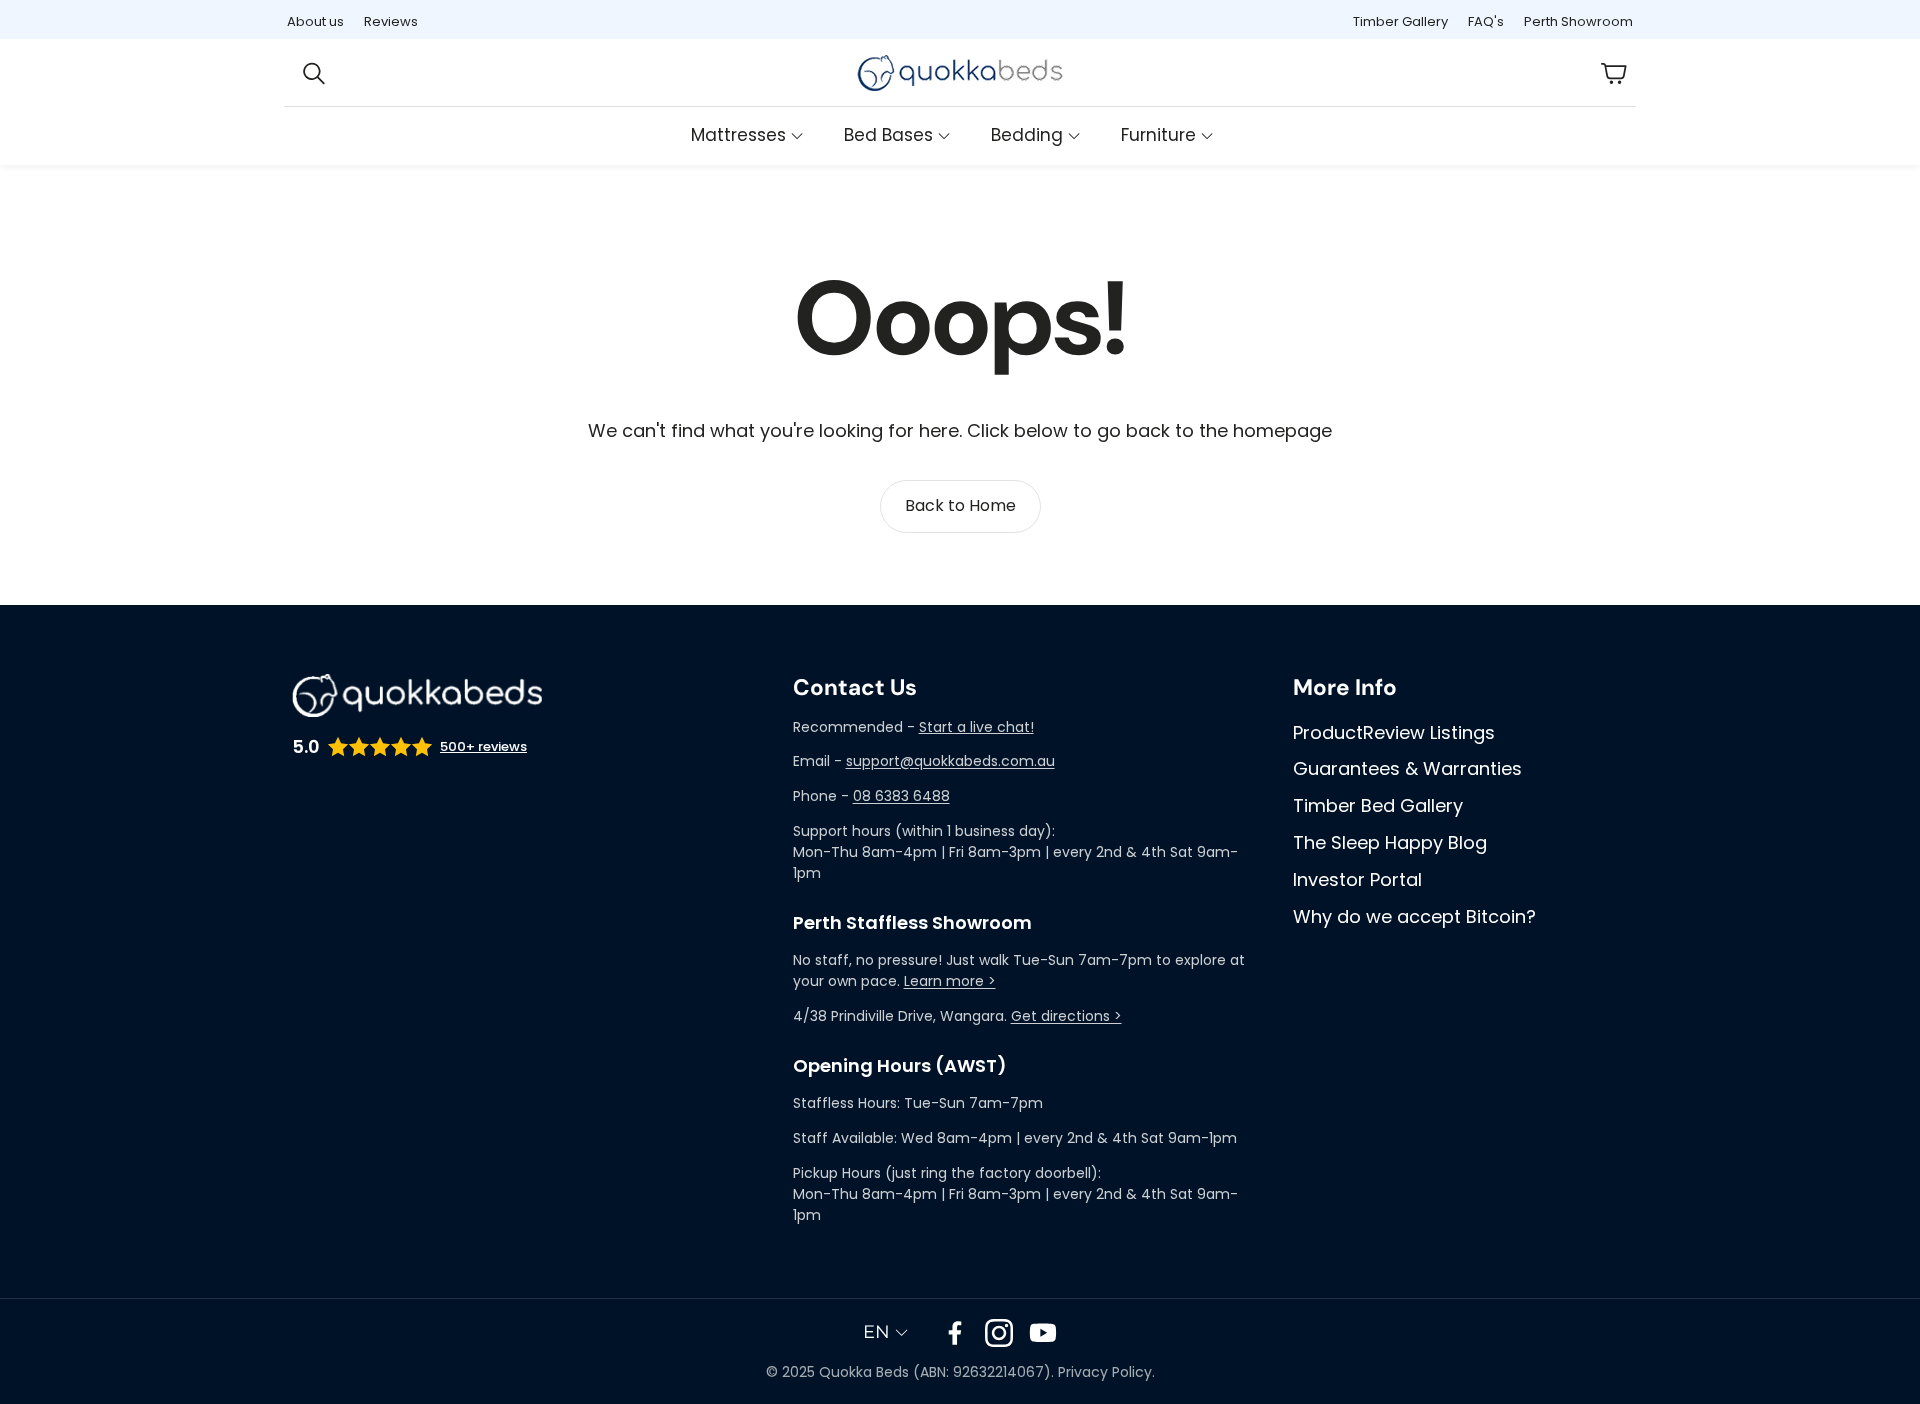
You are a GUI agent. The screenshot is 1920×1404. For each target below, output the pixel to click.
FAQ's (1486, 21)
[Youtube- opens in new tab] (1043, 1333)
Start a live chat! (976, 727)
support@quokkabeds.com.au (950, 761)
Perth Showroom (1578, 21)
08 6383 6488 (901, 796)
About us (315, 21)
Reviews (391, 21)
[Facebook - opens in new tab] (955, 1333)
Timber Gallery (1400, 21)
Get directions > (1066, 1016)
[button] (328, 73)
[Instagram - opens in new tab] (999, 1333)
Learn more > (950, 981)
